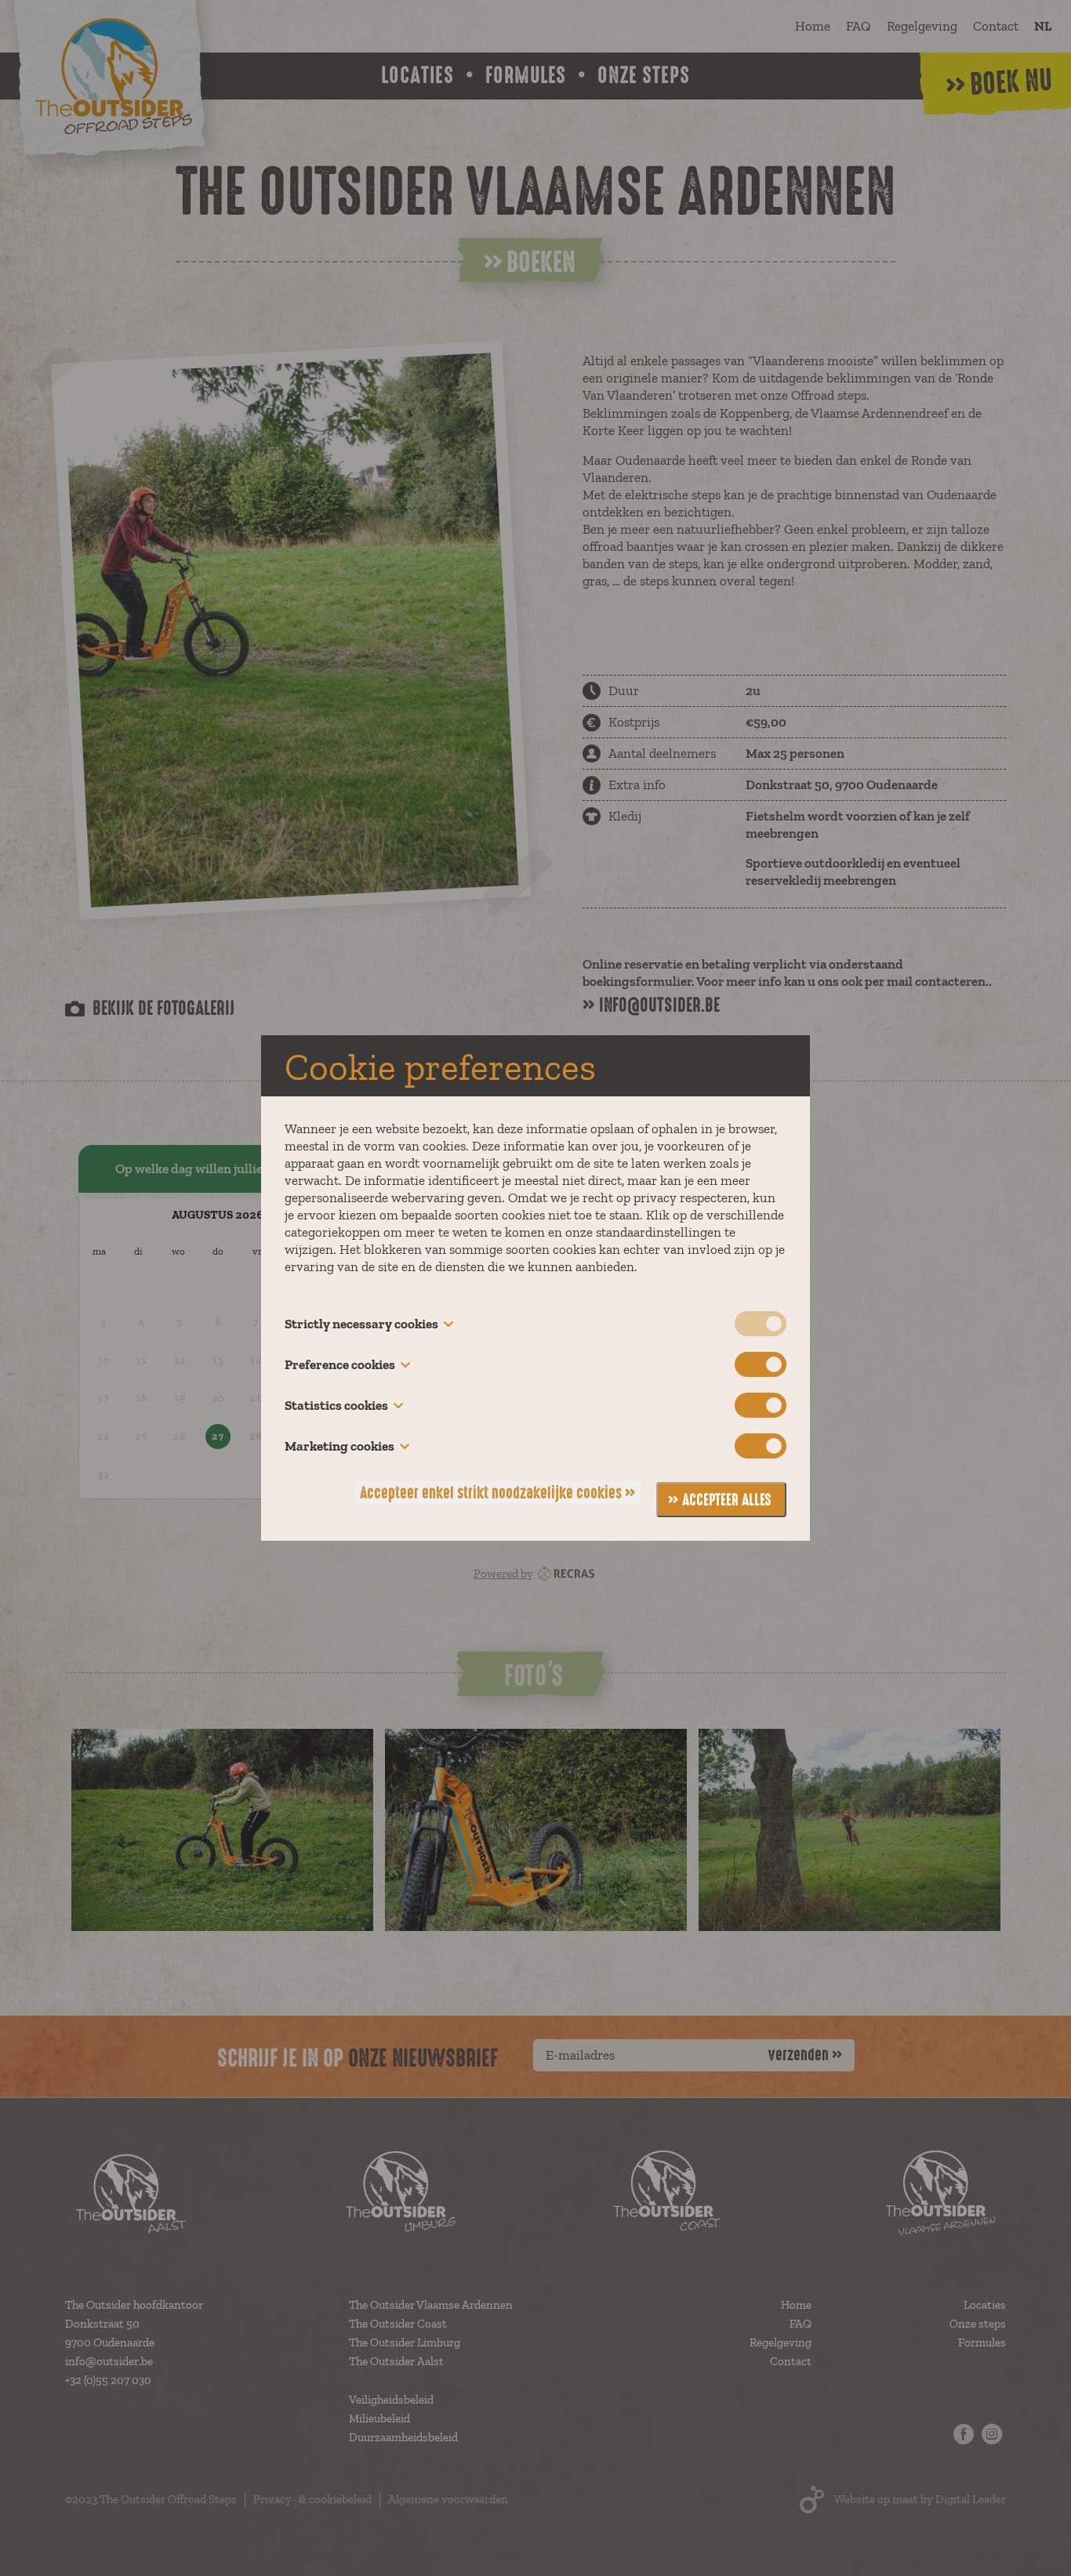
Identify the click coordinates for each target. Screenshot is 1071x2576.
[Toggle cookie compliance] (761, 1364)
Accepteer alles (727, 1500)
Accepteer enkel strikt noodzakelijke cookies (491, 1493)
